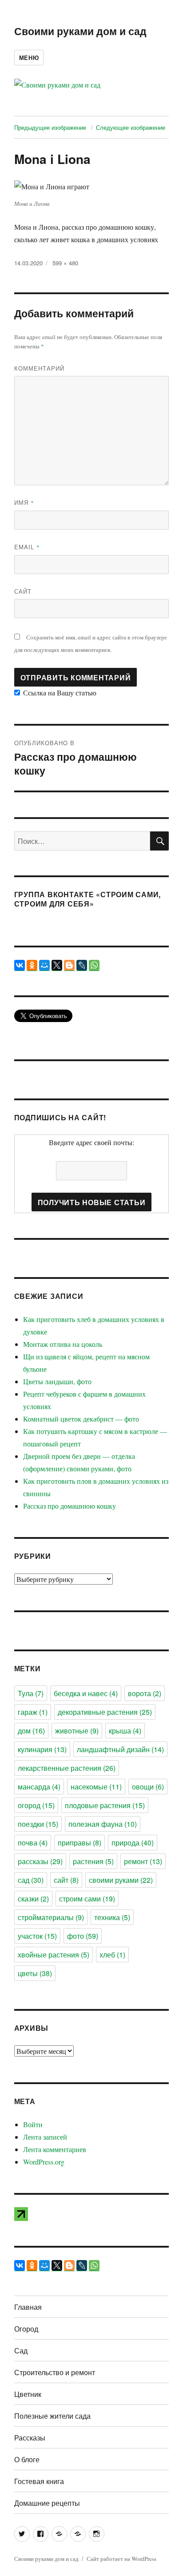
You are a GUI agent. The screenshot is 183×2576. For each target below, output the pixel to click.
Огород (26, 2329)
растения (93, 1861)
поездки (38, 1824)
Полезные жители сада (52, 2416)
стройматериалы (51, 1917)
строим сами (87, 1899)
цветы (35, 1973)
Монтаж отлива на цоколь (63, 1344)
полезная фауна (103, 1824)
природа (133, 1843)
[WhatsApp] (94, 965)
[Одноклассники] (32, 965)
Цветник (28, 2394)
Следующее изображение (131, 127)
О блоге (27, 2459)
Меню (29, 58)
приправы (80, 1843)
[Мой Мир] (44, 965)
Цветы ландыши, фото (57, 1381)
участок (37, 1936)
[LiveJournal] (82, 965)
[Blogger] (69, 965)
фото (83, 1936)
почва (33, 1843)
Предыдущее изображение (50, 127)
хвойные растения (54, 1955)
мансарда (39, 1787)
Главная (28, 2307)
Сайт (23, 591)
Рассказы (30, 2438)
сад (31, 1880)
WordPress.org (44, 2162)
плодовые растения (105, 1805)
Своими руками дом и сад (80, 31)
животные (77, 1731)
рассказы (40, 1861)
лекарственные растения (67, 1768)
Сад (21, 2350)
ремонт (143, 1861)
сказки (33, 1899)
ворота (145, 1693)
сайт (66, 1880)
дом (31, 1731)
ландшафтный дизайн (120, 1749)
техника (112, 1917)
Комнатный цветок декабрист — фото (81, 1419)
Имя (24, 502)
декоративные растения (105, 1712)
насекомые (96, 1787)
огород (36, 1805)
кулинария (42, 1749)
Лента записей (45, 2137)
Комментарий (39, 368)
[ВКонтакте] (20, 965)
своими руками (121, 1880)
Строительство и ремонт (55, 2372)
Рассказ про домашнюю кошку (70, 1506)
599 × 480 (65, 263)
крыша (125, 1731)
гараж (33, 1712)
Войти (33, 2124)
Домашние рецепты (47, 2503)
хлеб (112, 1955)
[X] (57, 965)
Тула (31, 1693)
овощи (148, 1787)
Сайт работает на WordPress (121, 2559)
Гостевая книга (39, 2481)
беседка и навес (86, 1693)
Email (27, 547)
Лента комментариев (55, 2149)
